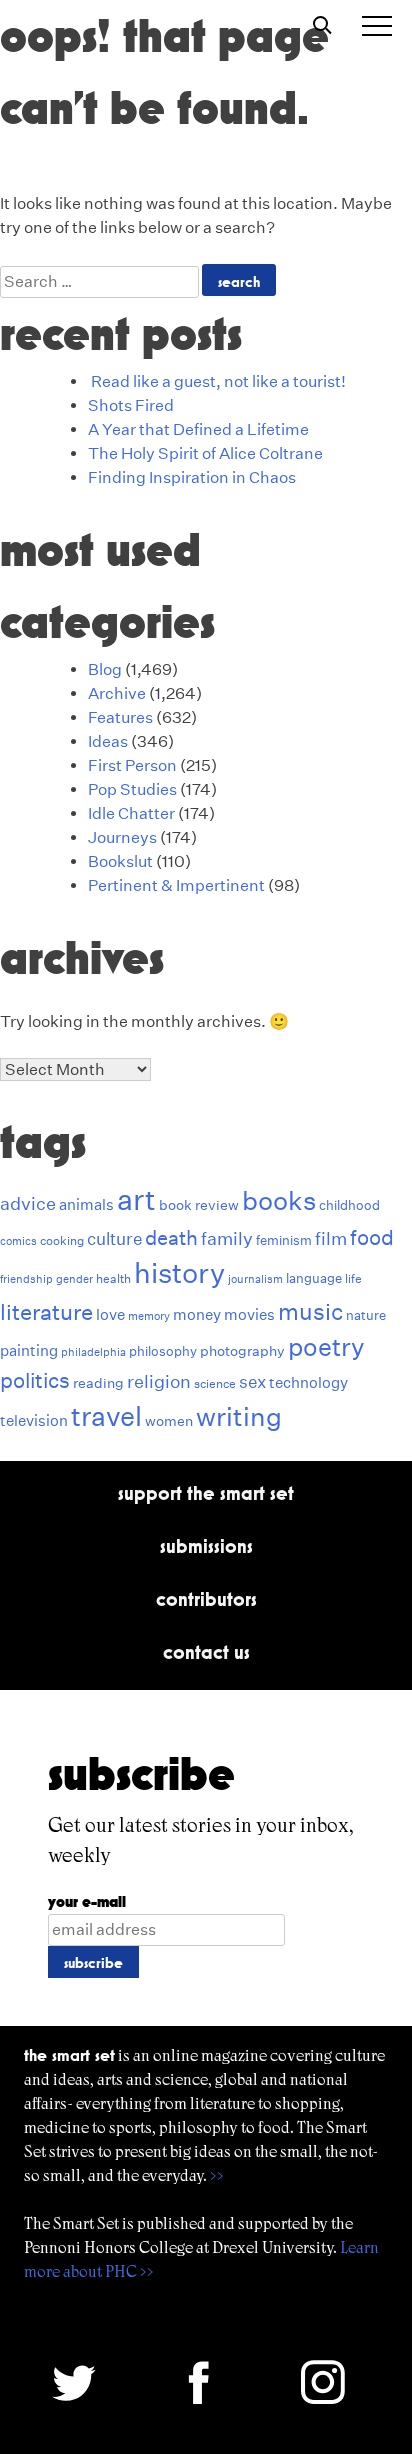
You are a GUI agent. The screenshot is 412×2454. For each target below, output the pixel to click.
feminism (284, 1240)
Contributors (206, 1599)
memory (149, 1316)
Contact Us (206, 1652)
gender (74, 1279)
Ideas (108, 741)
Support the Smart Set (206, 1493)
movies (249, 1314)
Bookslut (120, 861)
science (215, 1383)
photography (242, 1351)
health (113, 1278)
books (279, 1200)
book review (199, 1205)
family (227, 1238)
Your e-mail (87, 1901)
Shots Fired (131, 405)
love (110, 1314)
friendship (26, 1279)
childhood (349, 1205)
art (136, 1199)
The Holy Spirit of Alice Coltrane (205, 453)
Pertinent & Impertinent (176, 885)
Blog (105, 669)
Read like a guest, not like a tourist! (218, 381)
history (179, 1273)
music (310, 1311)
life (353, 1278)
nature (366, 1315)
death (171, 1238)
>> (217, 2175)
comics (18, 1241)
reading (98, 1383)
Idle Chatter (131, 813)
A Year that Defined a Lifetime (198, 429)
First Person (132, 765)
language (314, 1278)
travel (106, 1416)
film (331, 1238)
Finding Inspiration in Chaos (192, 477)
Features (120, 717)
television (34, 1420)
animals (86, 1204)
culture (114, 1238)
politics (35, 1380)
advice (28, 1203)
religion (159, 1381)
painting (29, 1350)
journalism (255, 1279)
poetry (326, 1347)
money (197, 1314)
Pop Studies (132, 789)
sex (252, 1381)
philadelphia (93, 1352)
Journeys (122, 837)
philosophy (163, 1351)
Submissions (206, 1546)
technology (308, 1382)
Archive (117, 693)
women (169, 1421)
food (372, 1237)
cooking (62, 1240)
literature (46, 1312)
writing (239, 1416)
